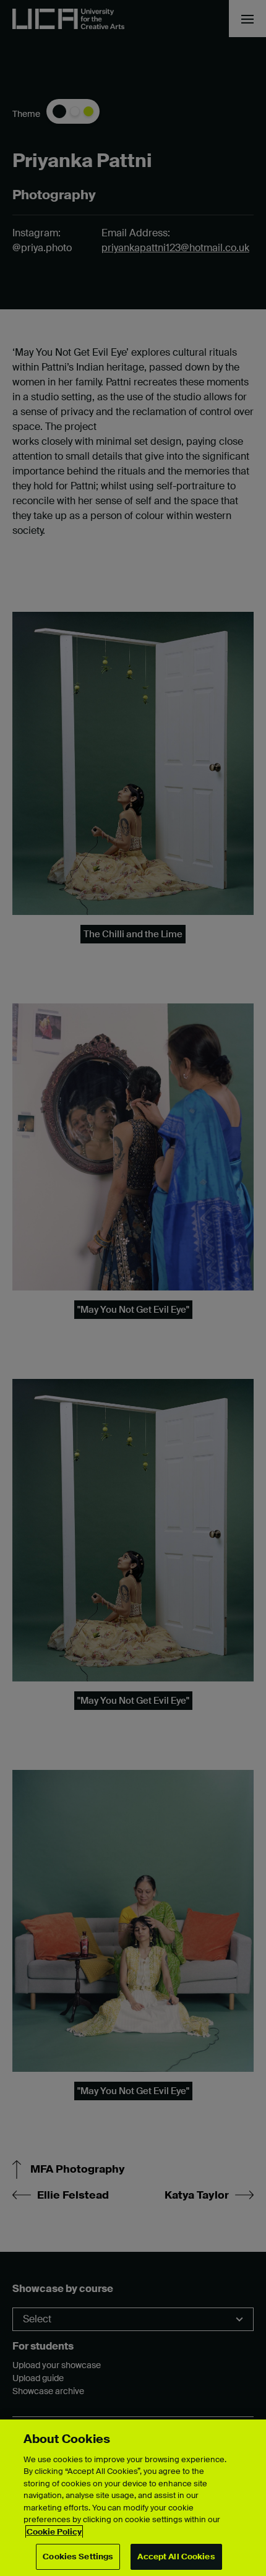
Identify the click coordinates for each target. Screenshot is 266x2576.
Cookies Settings (78, 2557)
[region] (133, 2498)
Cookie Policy (54, 2532)
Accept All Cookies (176, 2557)
